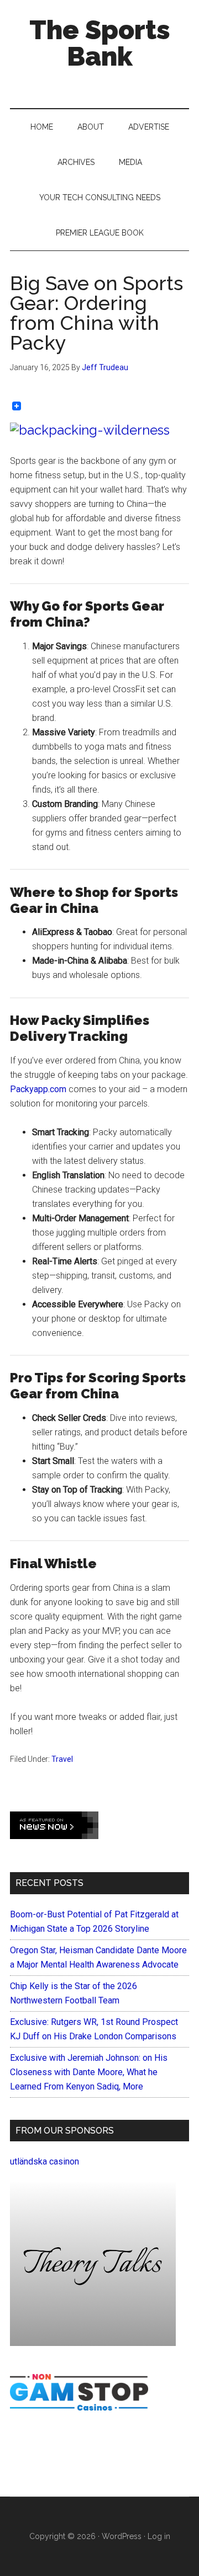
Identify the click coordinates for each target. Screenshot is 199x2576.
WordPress (122, 2536)
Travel (62, 1759)
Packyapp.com (38, 1089)
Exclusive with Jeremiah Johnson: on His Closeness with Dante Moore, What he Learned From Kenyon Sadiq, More (89, 2072)
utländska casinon (44, 2161)
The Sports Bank (100, 43)
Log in (159, 2536)
